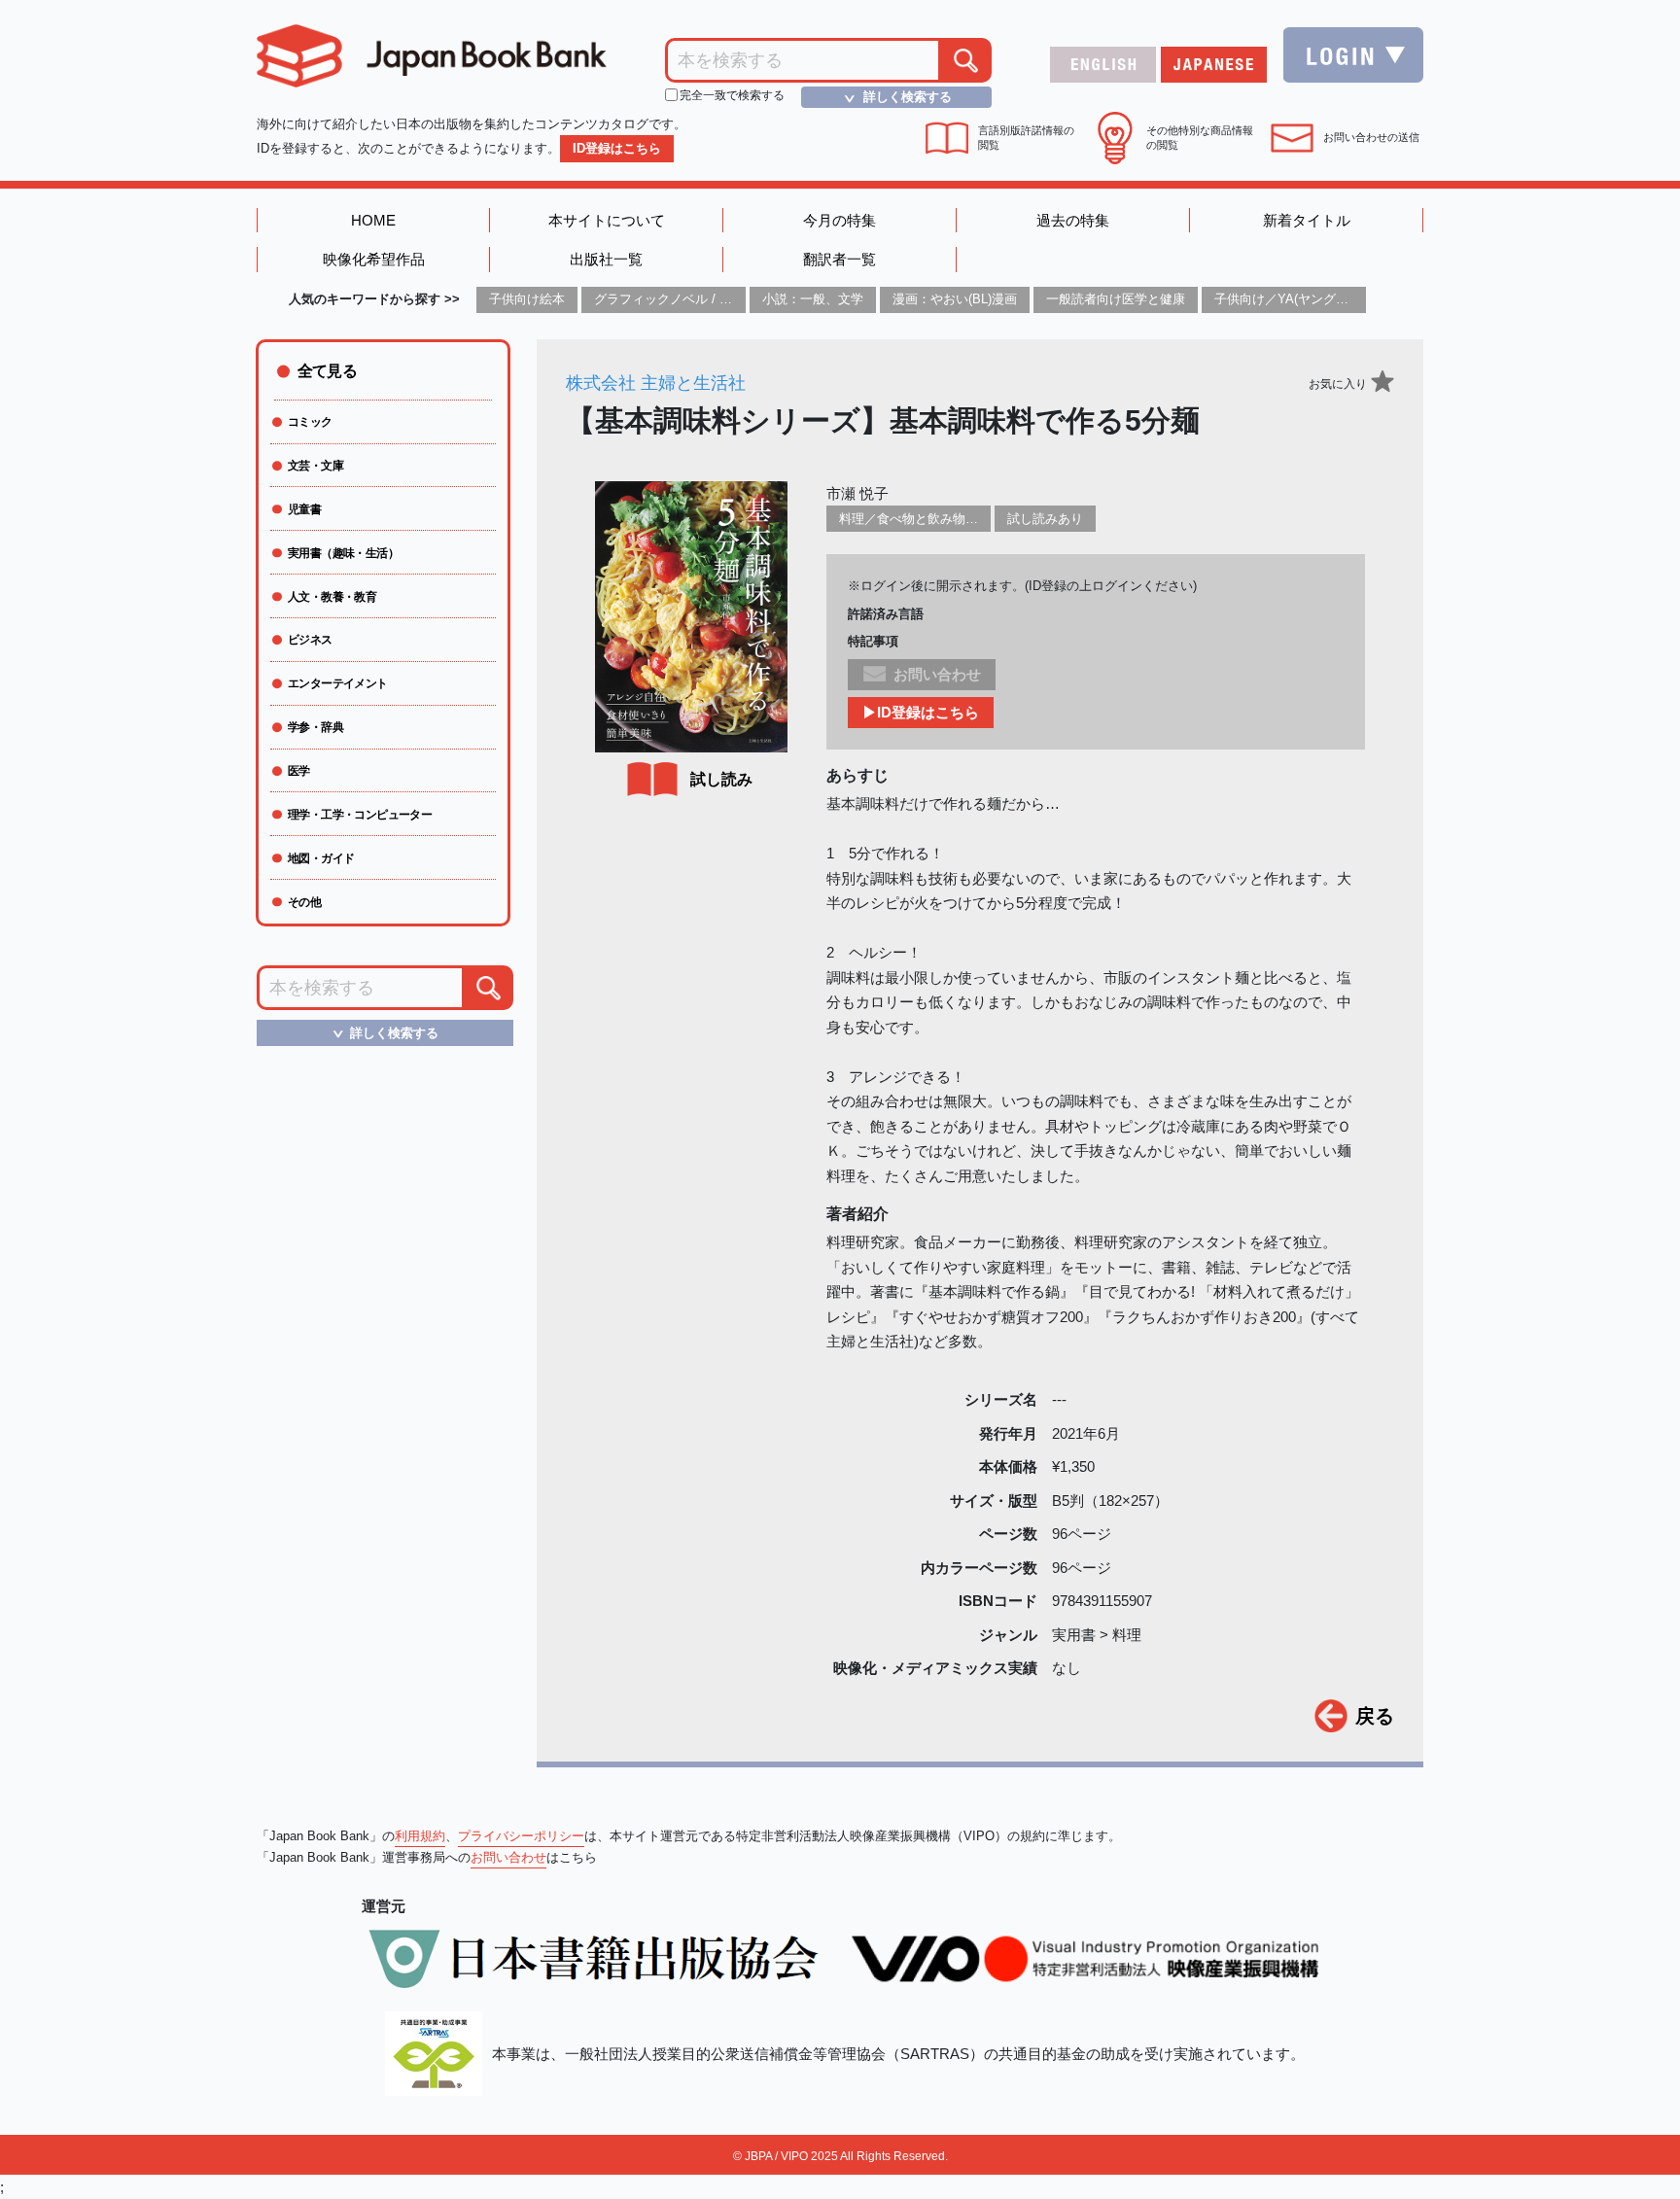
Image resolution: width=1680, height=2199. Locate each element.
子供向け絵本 (527, 299)
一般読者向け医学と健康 (1116, 299)
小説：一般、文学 (813, 299)
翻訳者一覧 (840, 259)
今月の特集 (840, 220)
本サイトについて (607, 220)
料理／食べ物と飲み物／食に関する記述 (953, 519)
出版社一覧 (606, 259)
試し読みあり (1045, 519)
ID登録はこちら (617, 148)
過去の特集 (1073, 220)
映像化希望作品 (374, 259)
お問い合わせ (508, 1857)
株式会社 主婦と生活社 (656, 383)
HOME (373, 220)
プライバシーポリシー (521, 1836)
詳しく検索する (895, 97)
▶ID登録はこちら (921, 712)
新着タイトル (1307, 220)
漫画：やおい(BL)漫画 (955, 299)
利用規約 (420, 1836)
